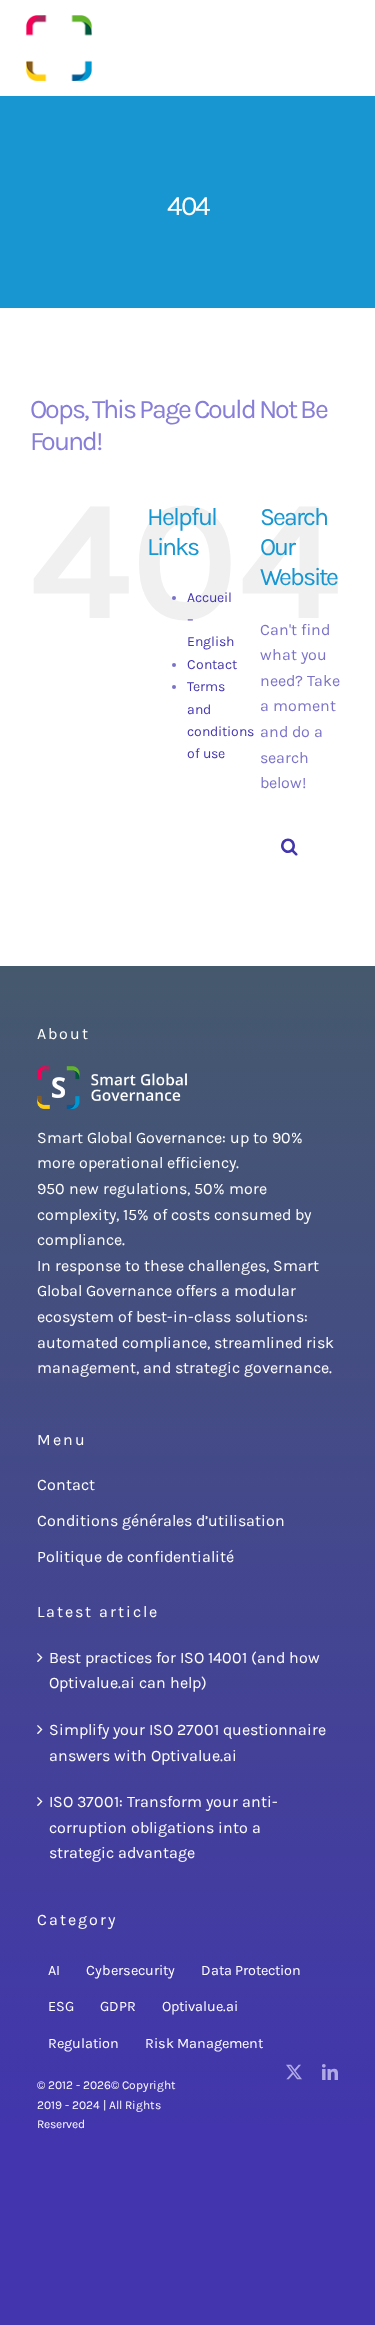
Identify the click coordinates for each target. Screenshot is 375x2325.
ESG (61, 2006)
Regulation (83, 2043)
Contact (212, 664)
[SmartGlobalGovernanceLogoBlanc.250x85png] (112, 1073)
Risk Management (204, 2043)
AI (54, 1970)
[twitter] (294, 2072)
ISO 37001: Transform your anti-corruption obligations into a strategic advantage (163, 1827)
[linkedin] (330, 2072)
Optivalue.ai (200, 2006)
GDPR (118, 2006)
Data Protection (251, 1970)
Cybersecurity (130, 1970)
